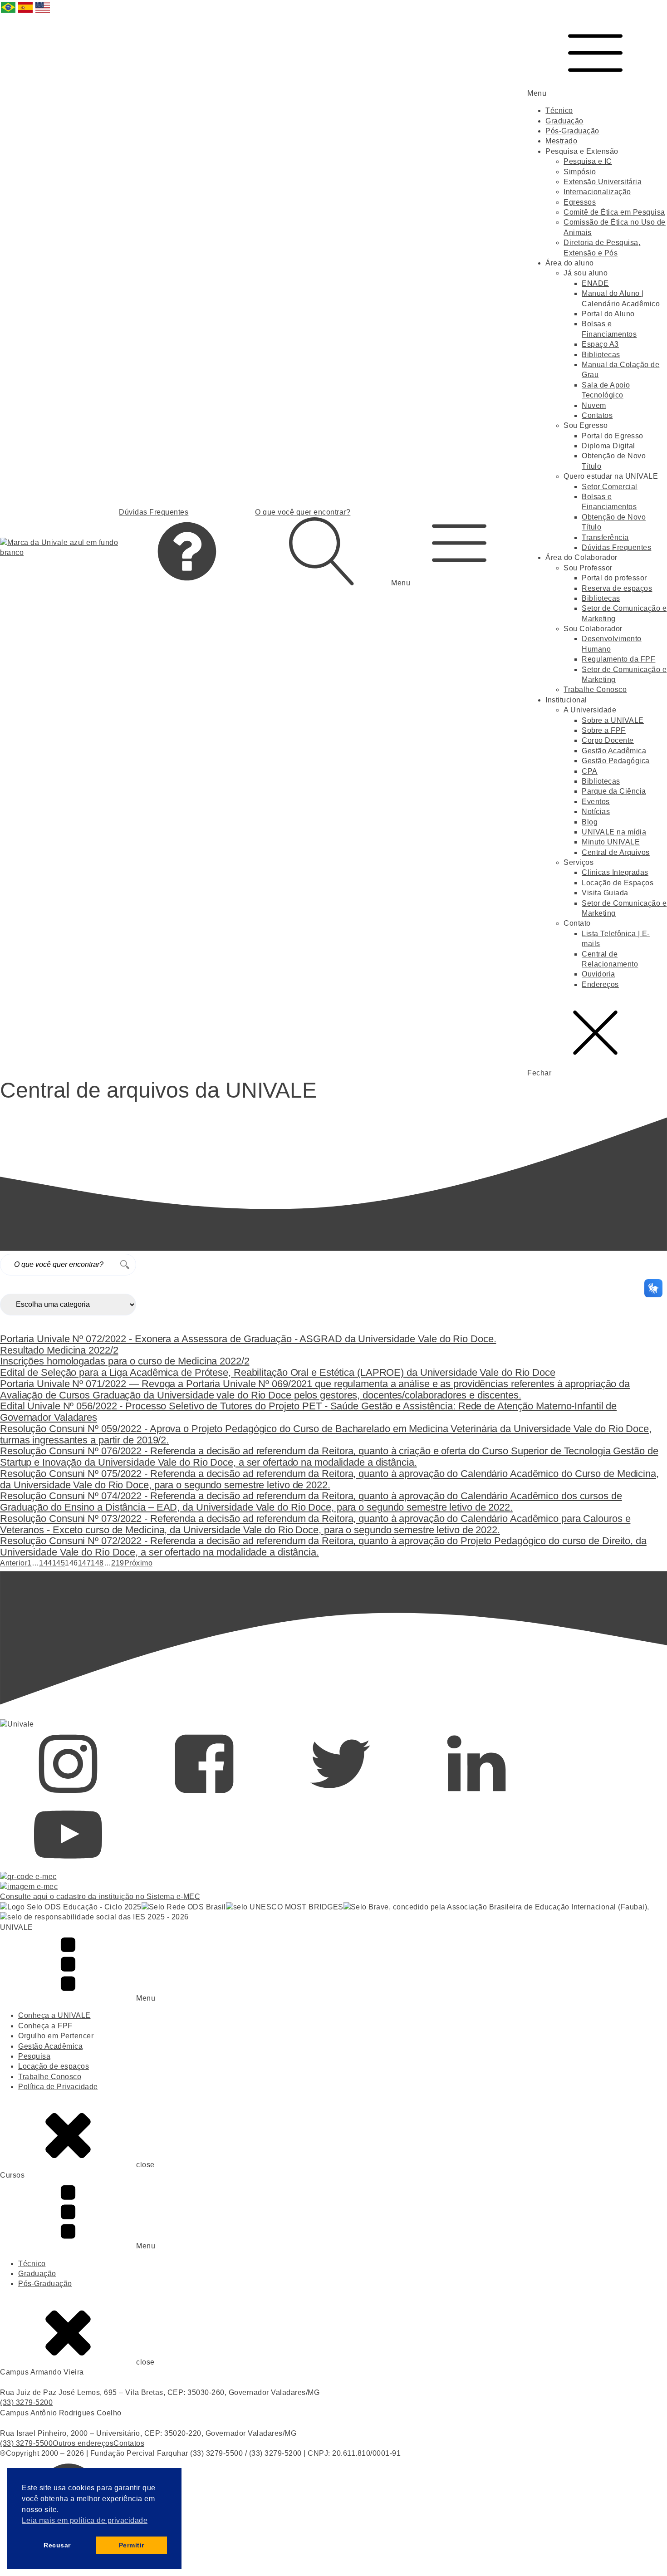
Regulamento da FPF (618, 659)
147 (85, 1563)
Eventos (596, 802)
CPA (590, 771)
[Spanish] (26, 12)
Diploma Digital (608, 446)
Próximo (139, 1563)
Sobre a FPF (604, 730)
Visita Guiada (605, 893)
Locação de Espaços (618, 883)
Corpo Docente (608, 740)
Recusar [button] (57, 2545)
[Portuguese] (9, 12)
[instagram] (68, 1795)
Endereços (600, 984)
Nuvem (594, 405)
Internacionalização (597, 192)
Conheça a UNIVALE (54, 2015)
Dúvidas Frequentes (616, 547)
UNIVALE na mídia (614, 832)
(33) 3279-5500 (26, 2443)
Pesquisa (34, 2056)
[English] (43, 12)
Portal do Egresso (613, 436)
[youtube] (68, 1866)
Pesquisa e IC (588, 161)
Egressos (580, 202)
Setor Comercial (610, 487)
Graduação (564, 121)
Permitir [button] (132, 2545)
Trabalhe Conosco (595, 689)
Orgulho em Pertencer (56, 2036)
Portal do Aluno (608, 314)
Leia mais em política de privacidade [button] (85, 2520)
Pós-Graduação (572, 131)
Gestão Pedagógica (616, 761)
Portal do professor (614, 578)
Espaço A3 (600, 344)
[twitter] (340, 1795)
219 (118, 1563)
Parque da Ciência (614, 791)
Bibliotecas (601, 355)
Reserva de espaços (617, 588)
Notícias (596, 812)
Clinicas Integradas (615, 872)
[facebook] (204, 1795)
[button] (459, 548)
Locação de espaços (54, 2066)
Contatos (597, 415)
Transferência (605, 537)
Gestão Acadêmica (614, 751)
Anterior (14, 1563)
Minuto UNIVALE (611, 842)
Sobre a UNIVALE (613, 720)
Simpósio (580, 172)
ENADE (595, 283)
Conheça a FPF (45, 2026)
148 (97, 1563)
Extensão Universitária (603, 182)
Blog (590, 822)
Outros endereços (83, 2443)
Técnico (559, 110)
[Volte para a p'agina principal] (59, 548)
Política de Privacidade (58, 2087)
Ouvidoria (598, 974)
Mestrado (561, 141)
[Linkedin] (476, 1795)
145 (59, 1563)
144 (46, 1563)
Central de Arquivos (616, 852)
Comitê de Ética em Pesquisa (614, 212)
